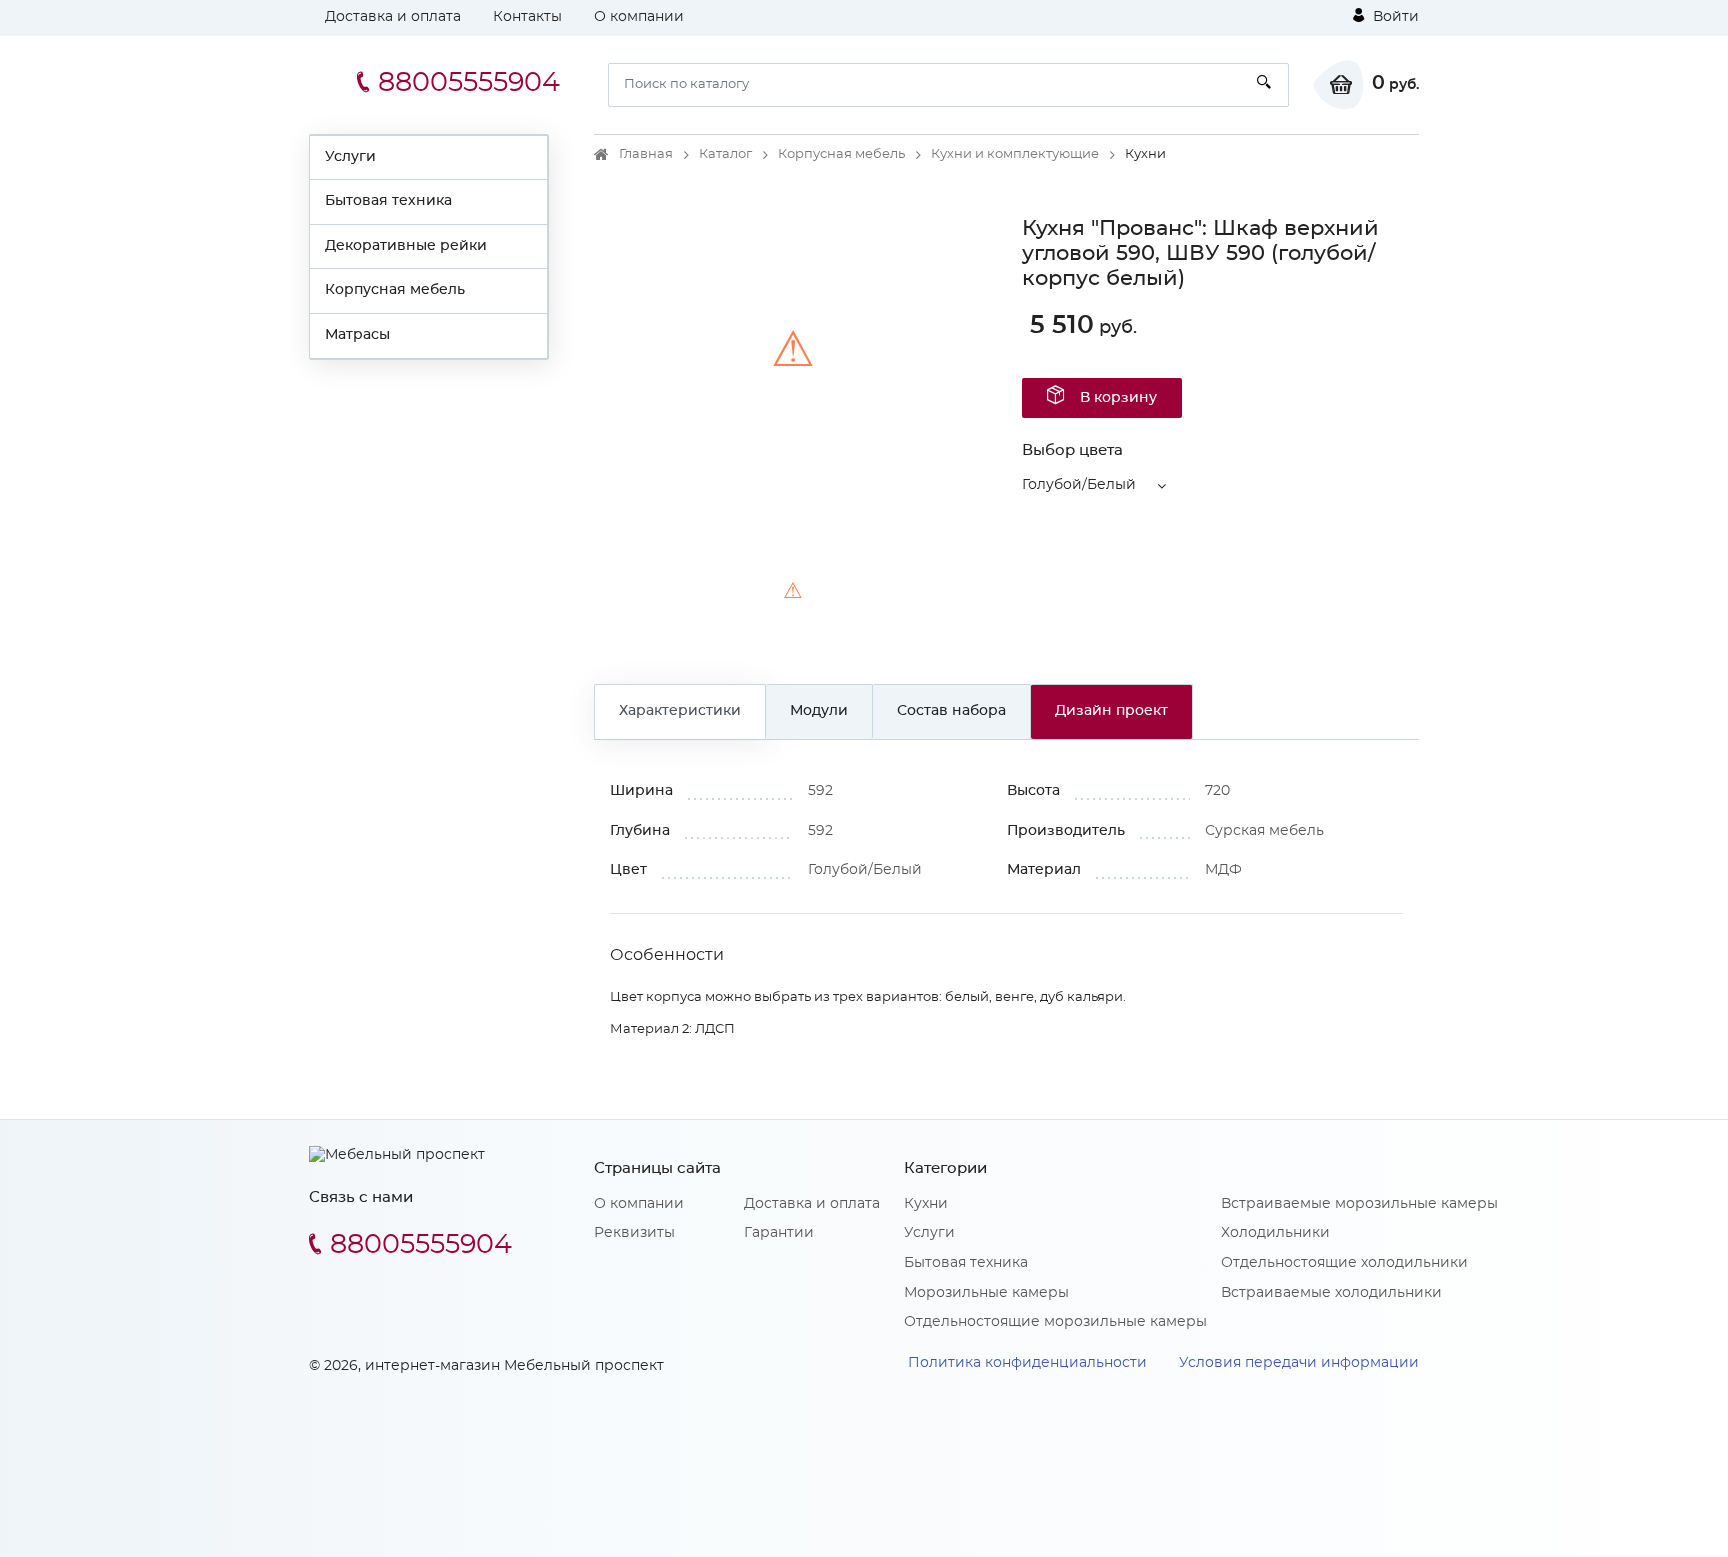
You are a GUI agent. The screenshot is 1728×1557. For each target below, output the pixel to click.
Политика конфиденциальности (1027, 1363)
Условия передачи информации (1299, 1363)
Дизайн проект (1111, 711)
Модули (819, 711)
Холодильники (1275, 1233)
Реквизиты (634, 1233)
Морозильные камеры (986, 1293)
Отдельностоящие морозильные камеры (1055, 1322)
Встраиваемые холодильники (1331, 1293)
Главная (646, 154)
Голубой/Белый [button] (1079, 485)
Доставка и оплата (393, 17)
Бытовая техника (388, 201)
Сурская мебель (1264, 831)
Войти (1394, 17)
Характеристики (680, 711)
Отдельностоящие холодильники (1344, 1263)
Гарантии (779, 1233)
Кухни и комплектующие (1015, 154)
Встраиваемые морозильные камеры (1359, 1204)
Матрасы (357, 335)
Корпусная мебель (395, 290)
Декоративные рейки (406, 246)
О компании (639, 17)
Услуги (350, 157)
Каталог (725, 154)
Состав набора (951, 711)
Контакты (527, 17)
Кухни (926, 1204)
